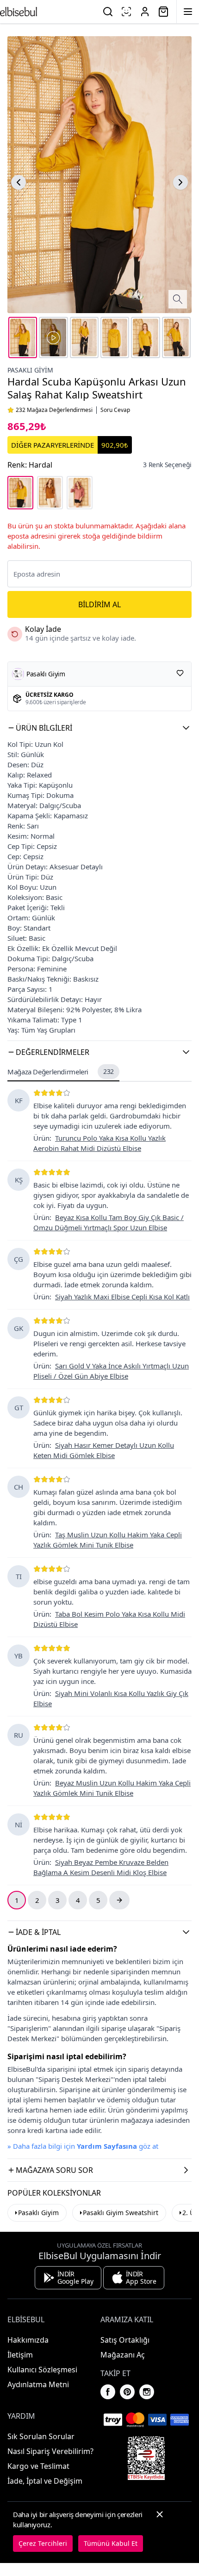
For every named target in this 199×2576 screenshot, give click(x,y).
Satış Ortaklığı (125, 2340)
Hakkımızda (28, 2340)
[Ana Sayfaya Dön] (19, 12)
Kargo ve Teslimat (38, 2466)
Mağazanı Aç (123, 2355)
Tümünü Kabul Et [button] (111, 2543)
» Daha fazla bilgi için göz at (83, 2146)
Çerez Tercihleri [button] (43, 2543)
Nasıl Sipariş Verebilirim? (50, 2451)
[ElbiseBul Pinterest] (127, 2392)
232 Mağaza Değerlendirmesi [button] (54, 410)
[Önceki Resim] (19, 182)
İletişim (20, 2355)
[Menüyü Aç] (188, 12)
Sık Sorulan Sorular (41, 2436)
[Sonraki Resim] (180, 182)
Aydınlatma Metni (38, 2384)
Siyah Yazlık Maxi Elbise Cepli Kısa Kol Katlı (122, 1297)
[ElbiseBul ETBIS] (146, 2458)
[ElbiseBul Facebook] (108, 2392)
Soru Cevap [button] (115, 410)
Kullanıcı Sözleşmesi (42, 2370)
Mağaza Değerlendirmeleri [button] (61, 1072)
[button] (99, 728)
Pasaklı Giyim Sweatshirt (121, 2213)
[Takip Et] (180, 673)
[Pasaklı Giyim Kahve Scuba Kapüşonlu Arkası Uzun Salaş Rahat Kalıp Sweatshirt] (50, 493)
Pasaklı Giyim (30, 370)
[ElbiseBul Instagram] (147, 2392)
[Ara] (108, 12)
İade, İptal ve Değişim (45, 2481)
